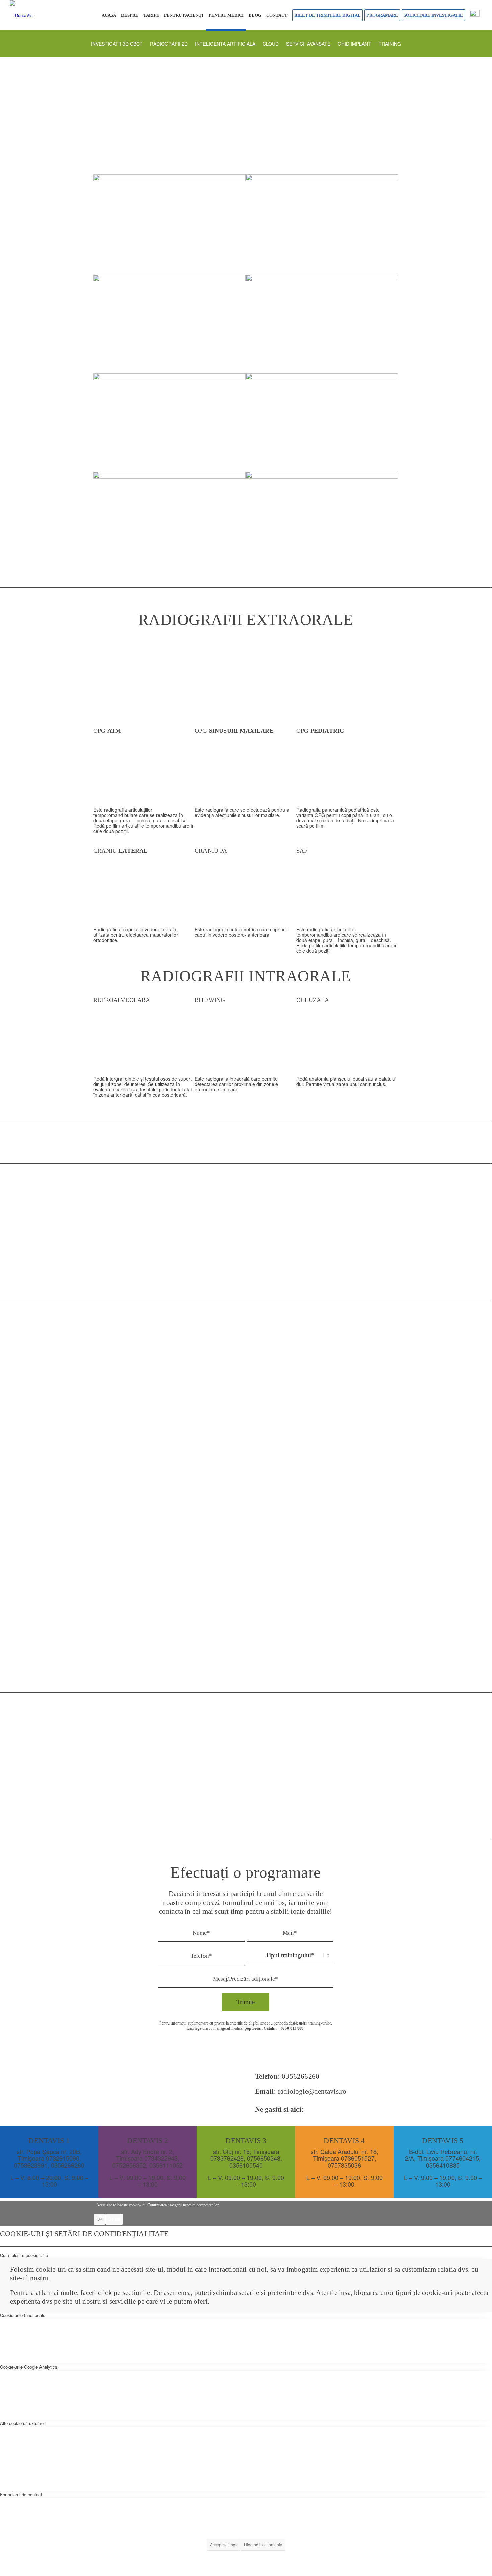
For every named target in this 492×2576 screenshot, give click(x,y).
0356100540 (246, 2165)
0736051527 (358, 2158)
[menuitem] (109, 15)
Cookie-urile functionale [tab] (23, 2315)
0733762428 (227, 2158)
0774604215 (462, 2158)
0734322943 (161, 2158)
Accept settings (224, 2544)
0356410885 (443, 2165)
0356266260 (301, 2076)
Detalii (114, 2219)
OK (100, 2219)
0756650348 (264, 2158)
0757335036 (344, 2165)
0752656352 (129, 2165)
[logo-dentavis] (21, 15)
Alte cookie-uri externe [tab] (22, 2423)
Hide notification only (263, 2544)
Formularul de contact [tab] (21, 2494)
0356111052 (166, 2165)
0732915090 (63, 2158)
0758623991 (31, 2165)
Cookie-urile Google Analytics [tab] (29, 2367)
